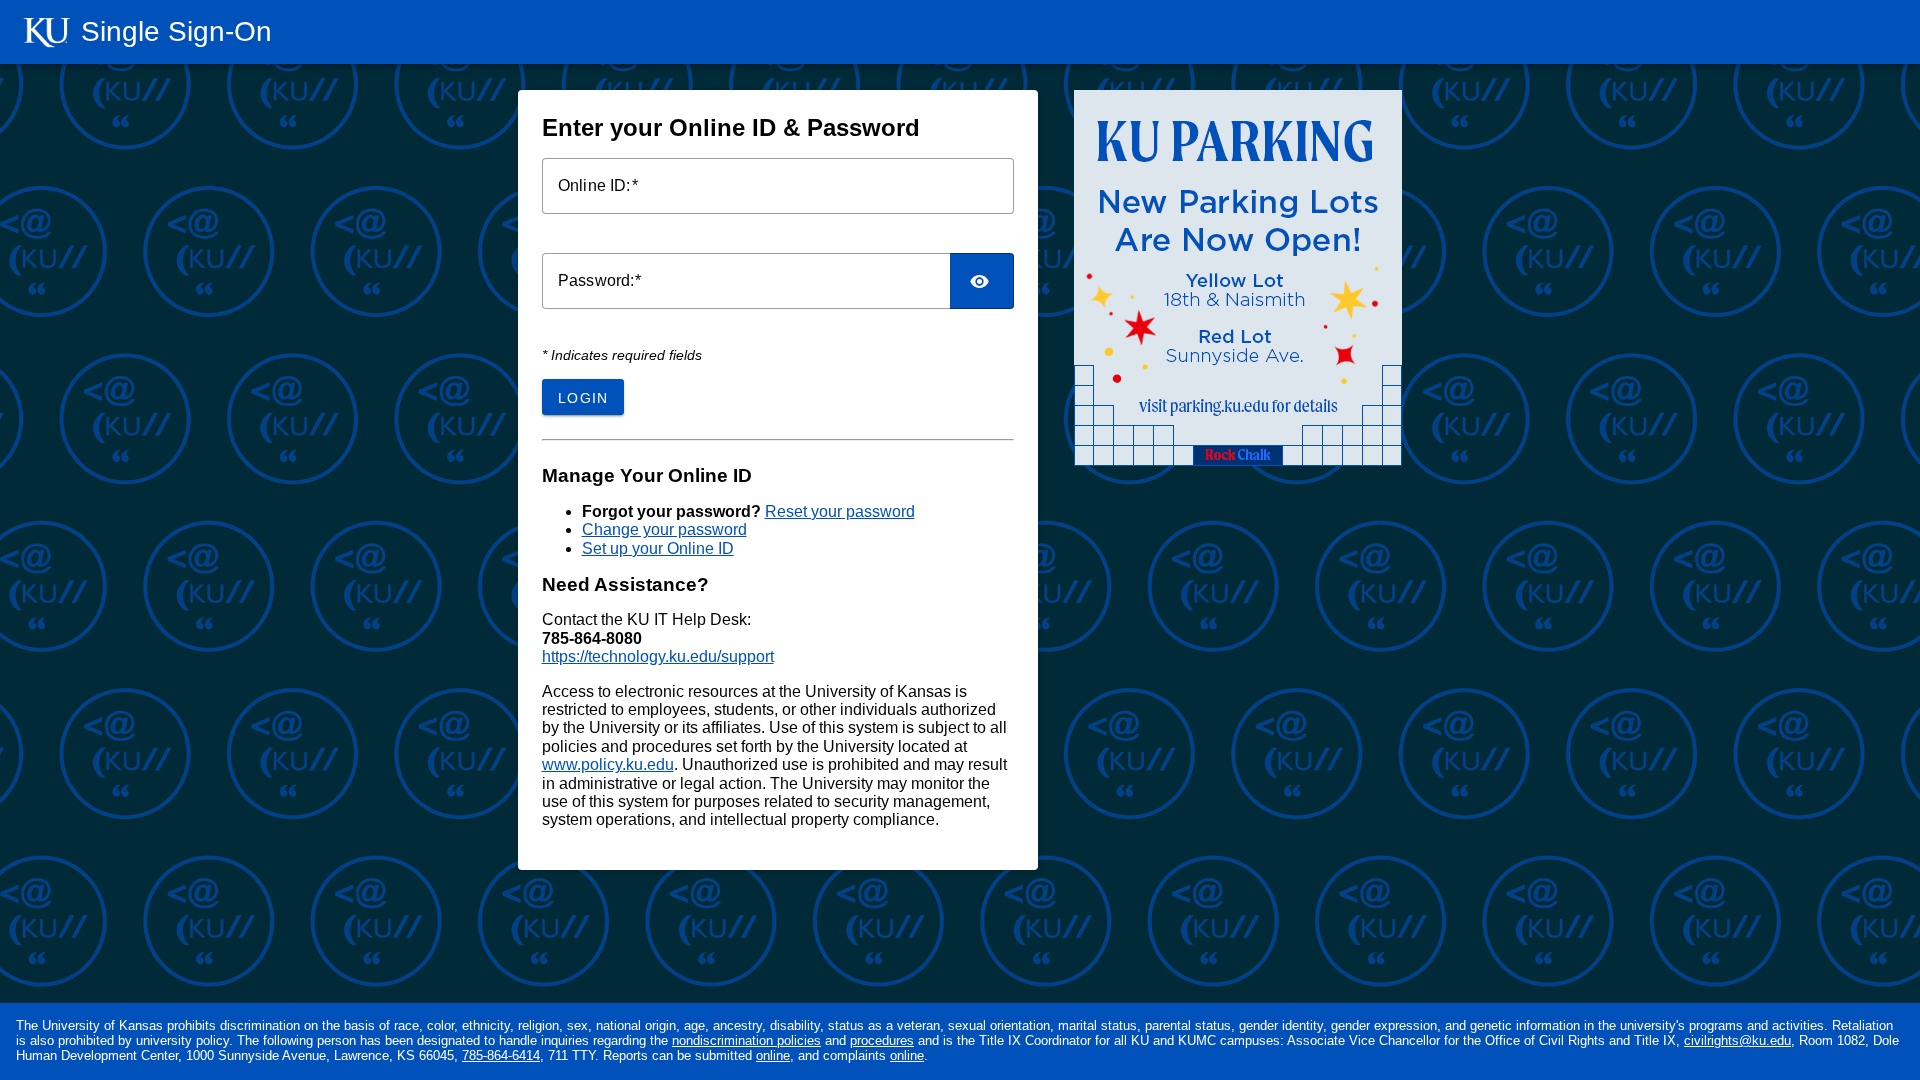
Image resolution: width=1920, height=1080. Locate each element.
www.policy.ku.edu (608, 764)
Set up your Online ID (658, 548)
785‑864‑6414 (501, 1055)
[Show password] (982, 281)
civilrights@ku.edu (1737, 1040)
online (773, 1055)
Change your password (664, 529)
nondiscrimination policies (746, 1040)
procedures (882, 1040)
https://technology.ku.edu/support (658, 656)
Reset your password (840, 511)
